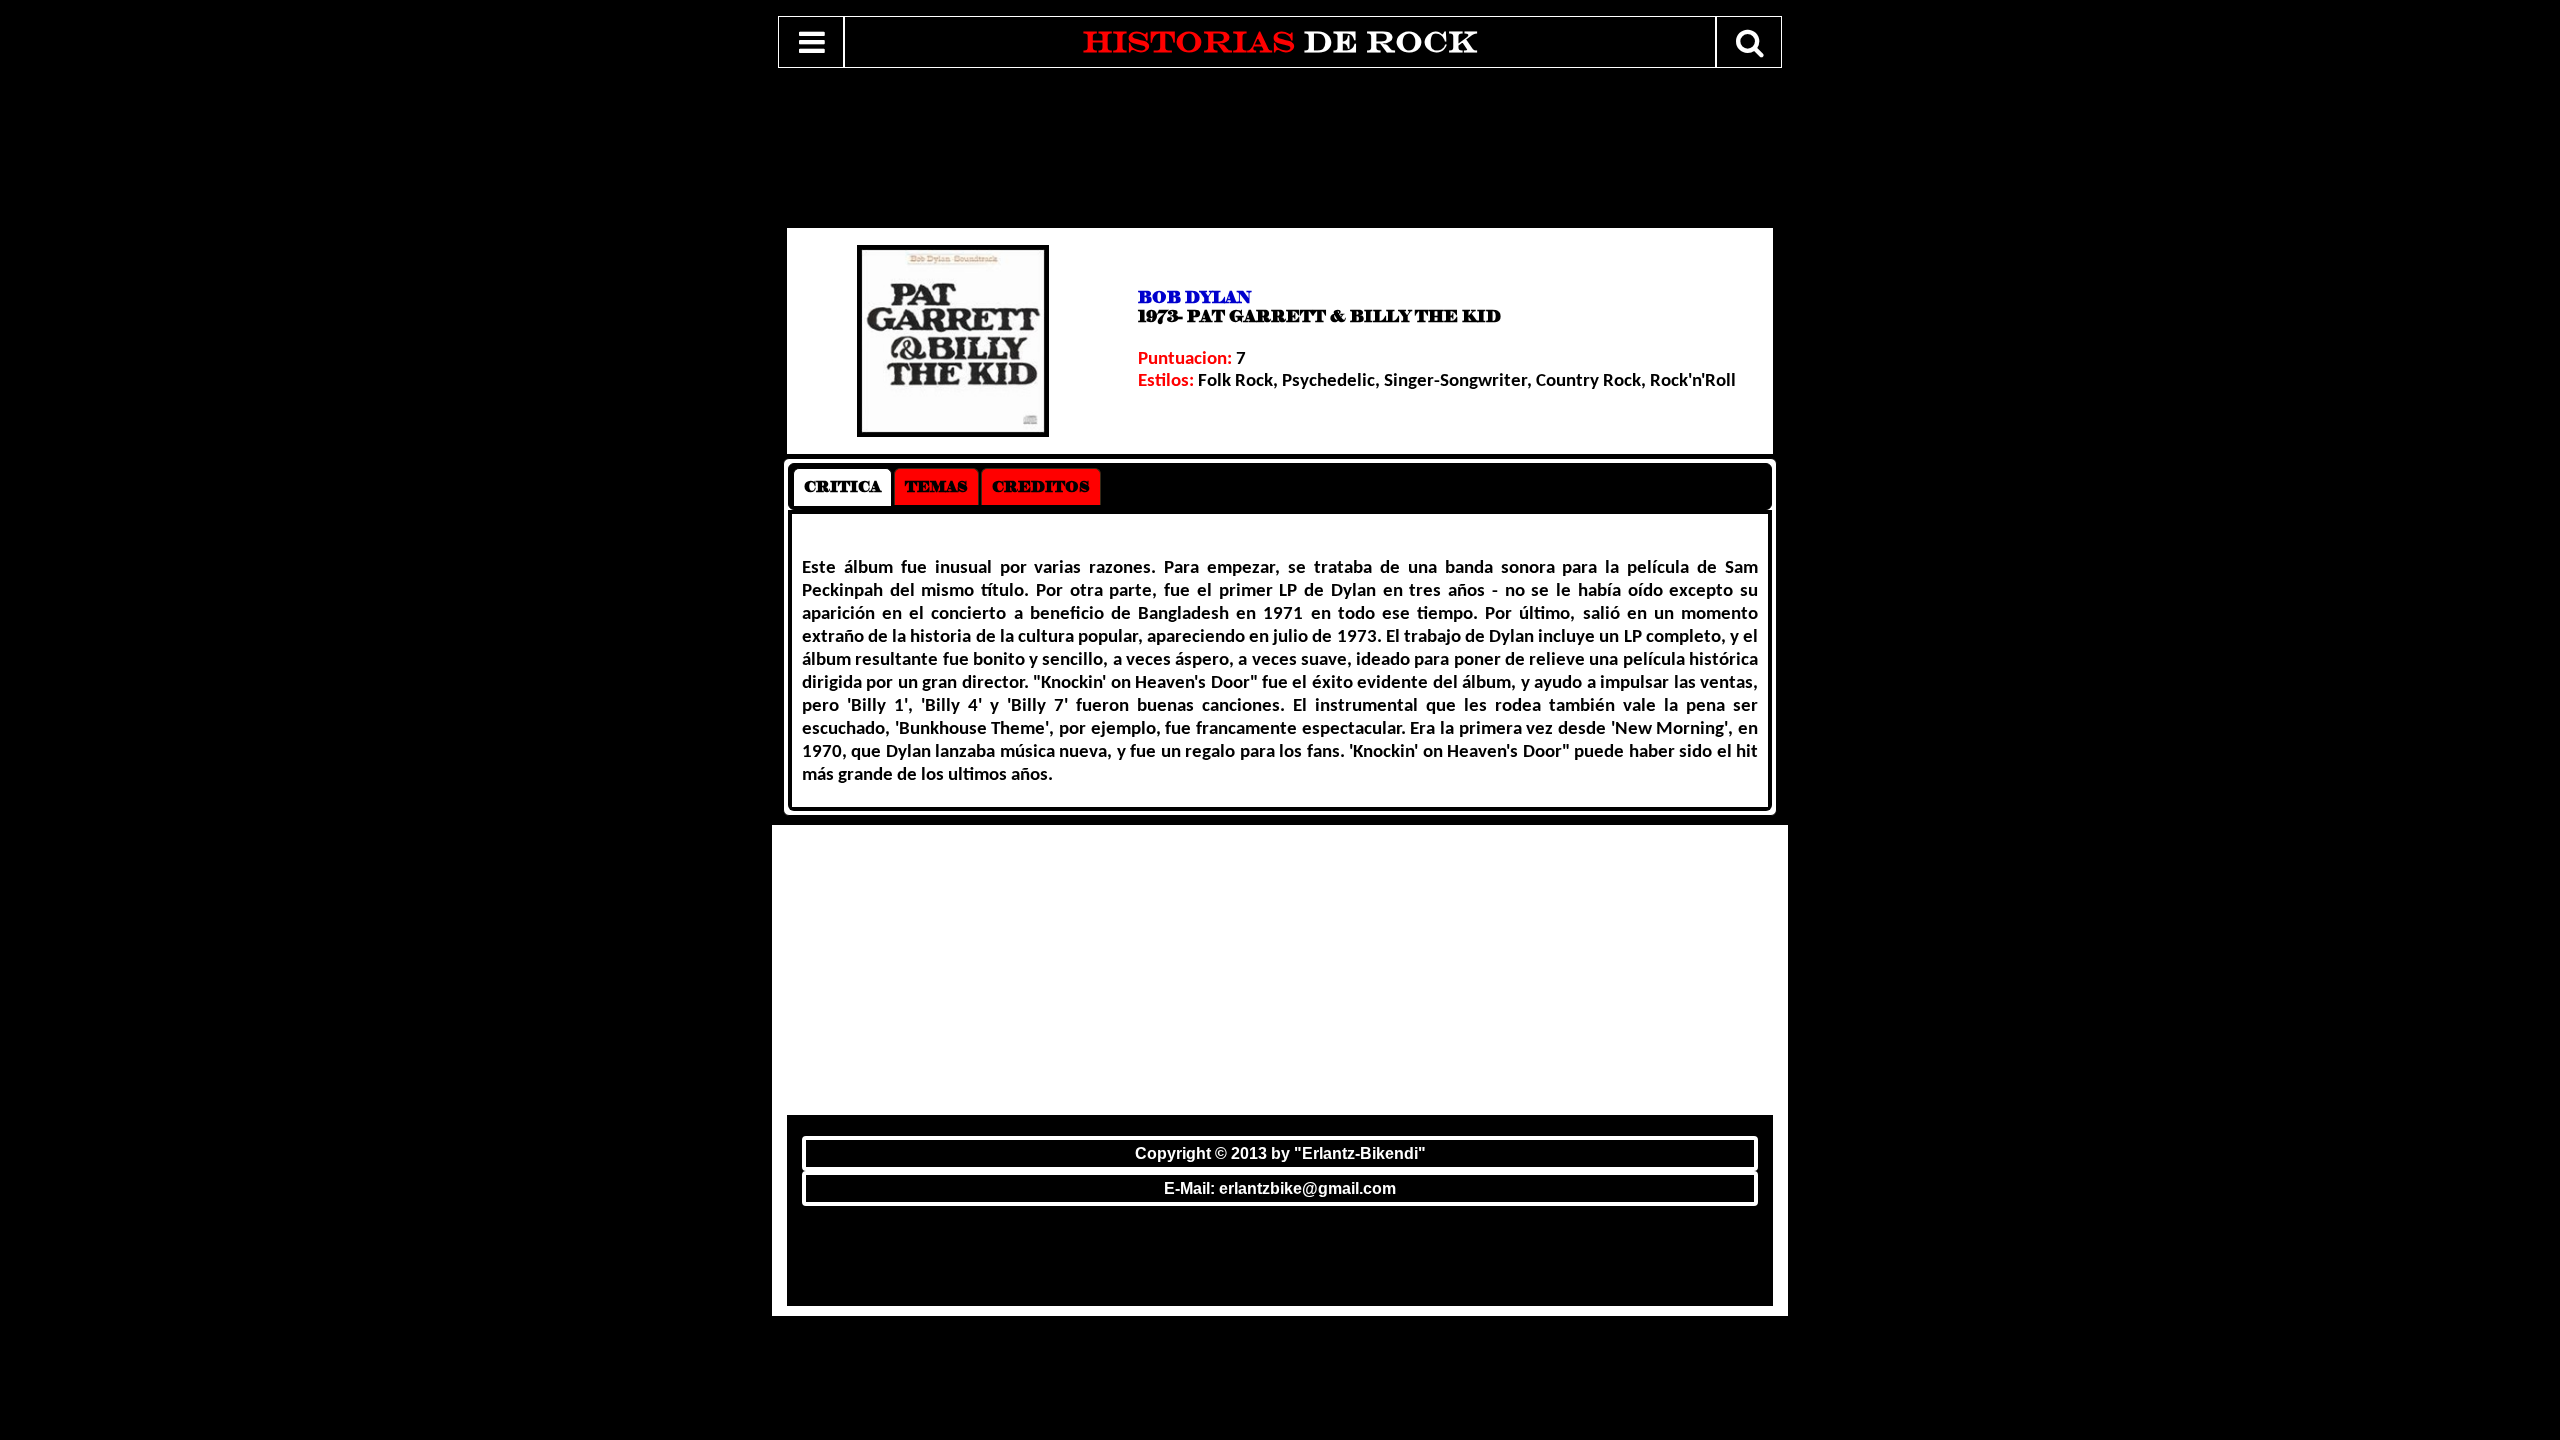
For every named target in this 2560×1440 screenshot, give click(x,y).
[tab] (842, 487)
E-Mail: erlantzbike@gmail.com (1280, 1188)
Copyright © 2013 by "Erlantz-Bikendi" (1280, 1153)
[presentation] (842, 487)
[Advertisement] (1268, 149)
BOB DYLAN (1194, 297)
